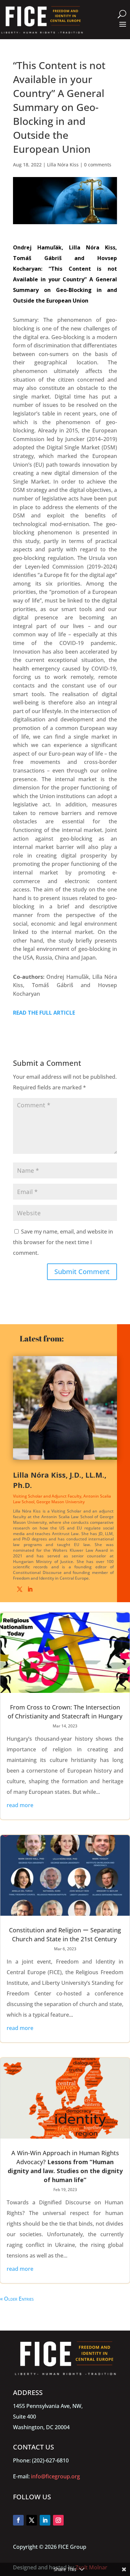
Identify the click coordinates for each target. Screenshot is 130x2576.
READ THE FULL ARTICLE (44, 1013)
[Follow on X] (32, 2520)
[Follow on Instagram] (58, 2520)
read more (20, 1805)
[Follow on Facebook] (18, 2520)
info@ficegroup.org (55, 2476)
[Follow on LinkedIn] (45, 2520)
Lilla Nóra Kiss (63, 165)
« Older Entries (17, 2299)
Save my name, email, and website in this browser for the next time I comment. (63, 1242)
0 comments (98, 165)
